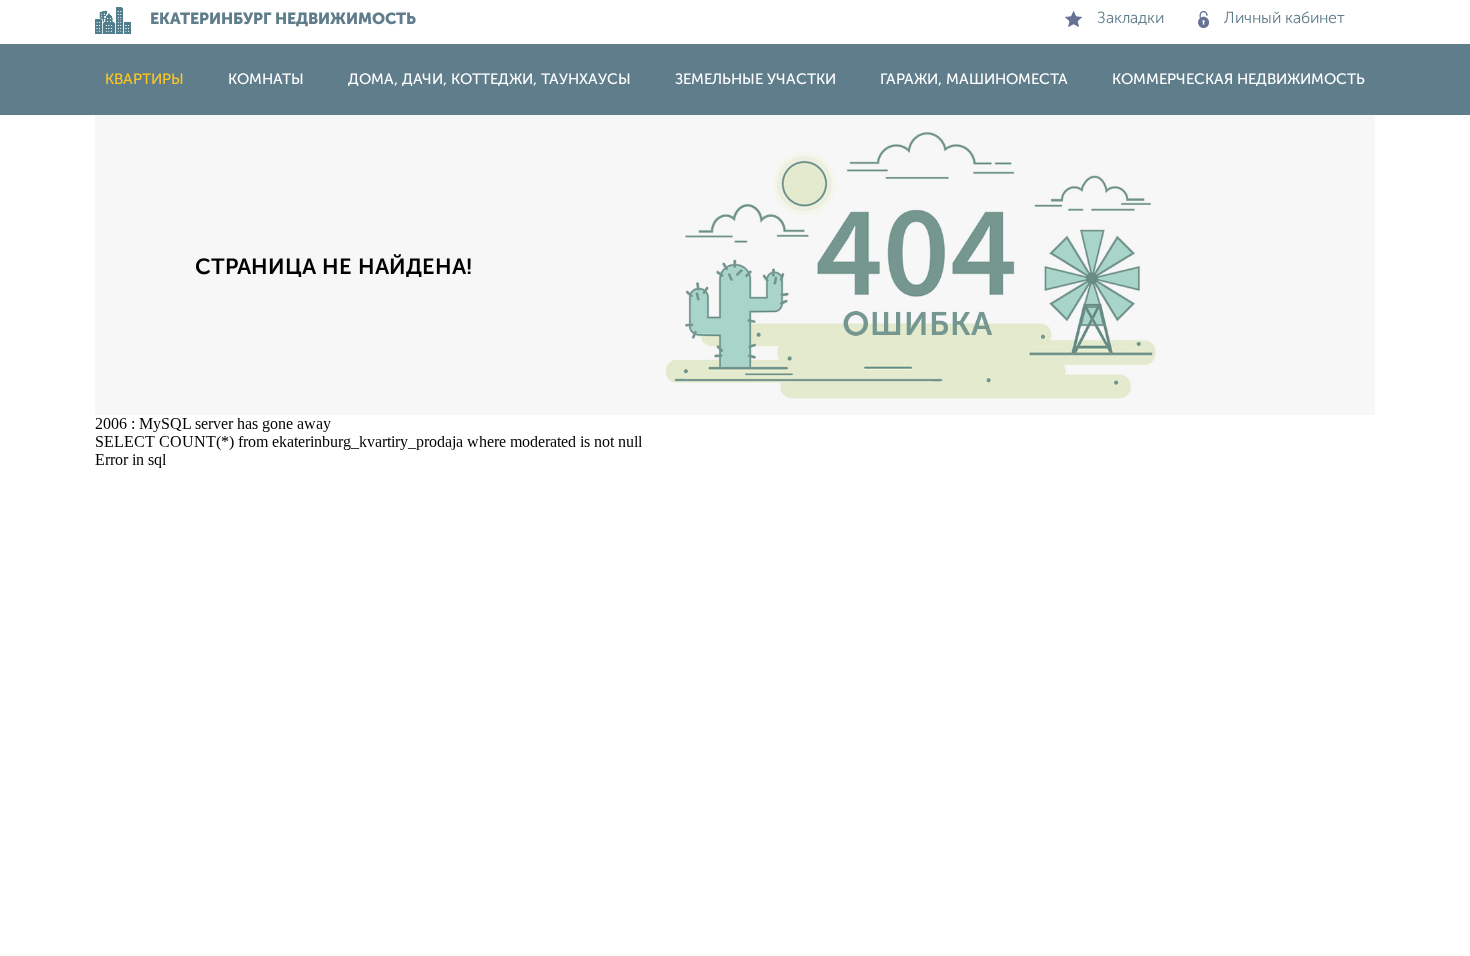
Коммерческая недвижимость (1238, 79)
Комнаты (266, 79)
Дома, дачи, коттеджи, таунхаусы (489, 79)
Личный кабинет (1284, 19)
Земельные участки (755, 79)
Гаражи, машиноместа (974, 79)
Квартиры (144, 79)
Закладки (1130, 19)
